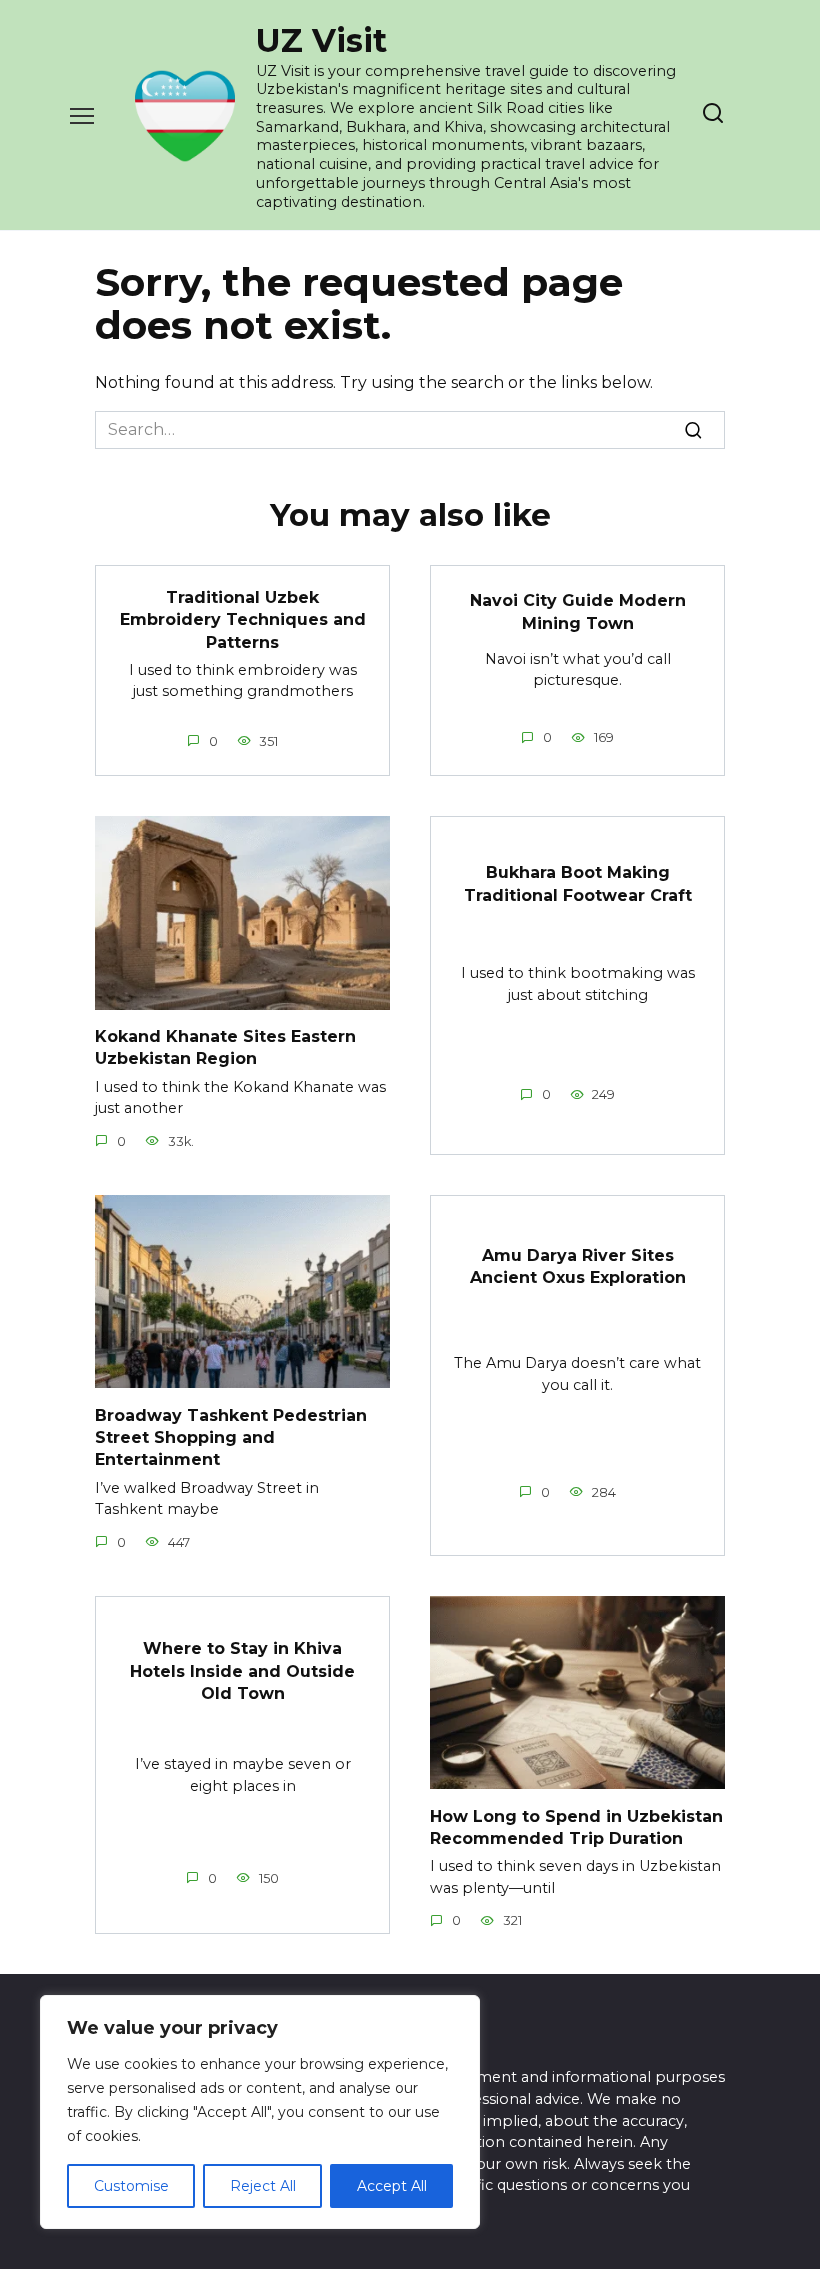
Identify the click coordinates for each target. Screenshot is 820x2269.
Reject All (263, 2186)
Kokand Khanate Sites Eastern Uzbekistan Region (225, 1047)
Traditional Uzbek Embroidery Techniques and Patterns (243, 619)
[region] (260, 2112)
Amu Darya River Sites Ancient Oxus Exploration (578, 1265)
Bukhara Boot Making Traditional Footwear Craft (578, 883)
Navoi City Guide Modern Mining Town (578, 611)
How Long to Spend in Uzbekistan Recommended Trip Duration (576, 1826)
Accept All (392, 2186)
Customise (131, 2186)
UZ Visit (321, 40)
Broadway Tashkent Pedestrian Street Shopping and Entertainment (231, 1437)
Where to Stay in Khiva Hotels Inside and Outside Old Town (242, 1671)
